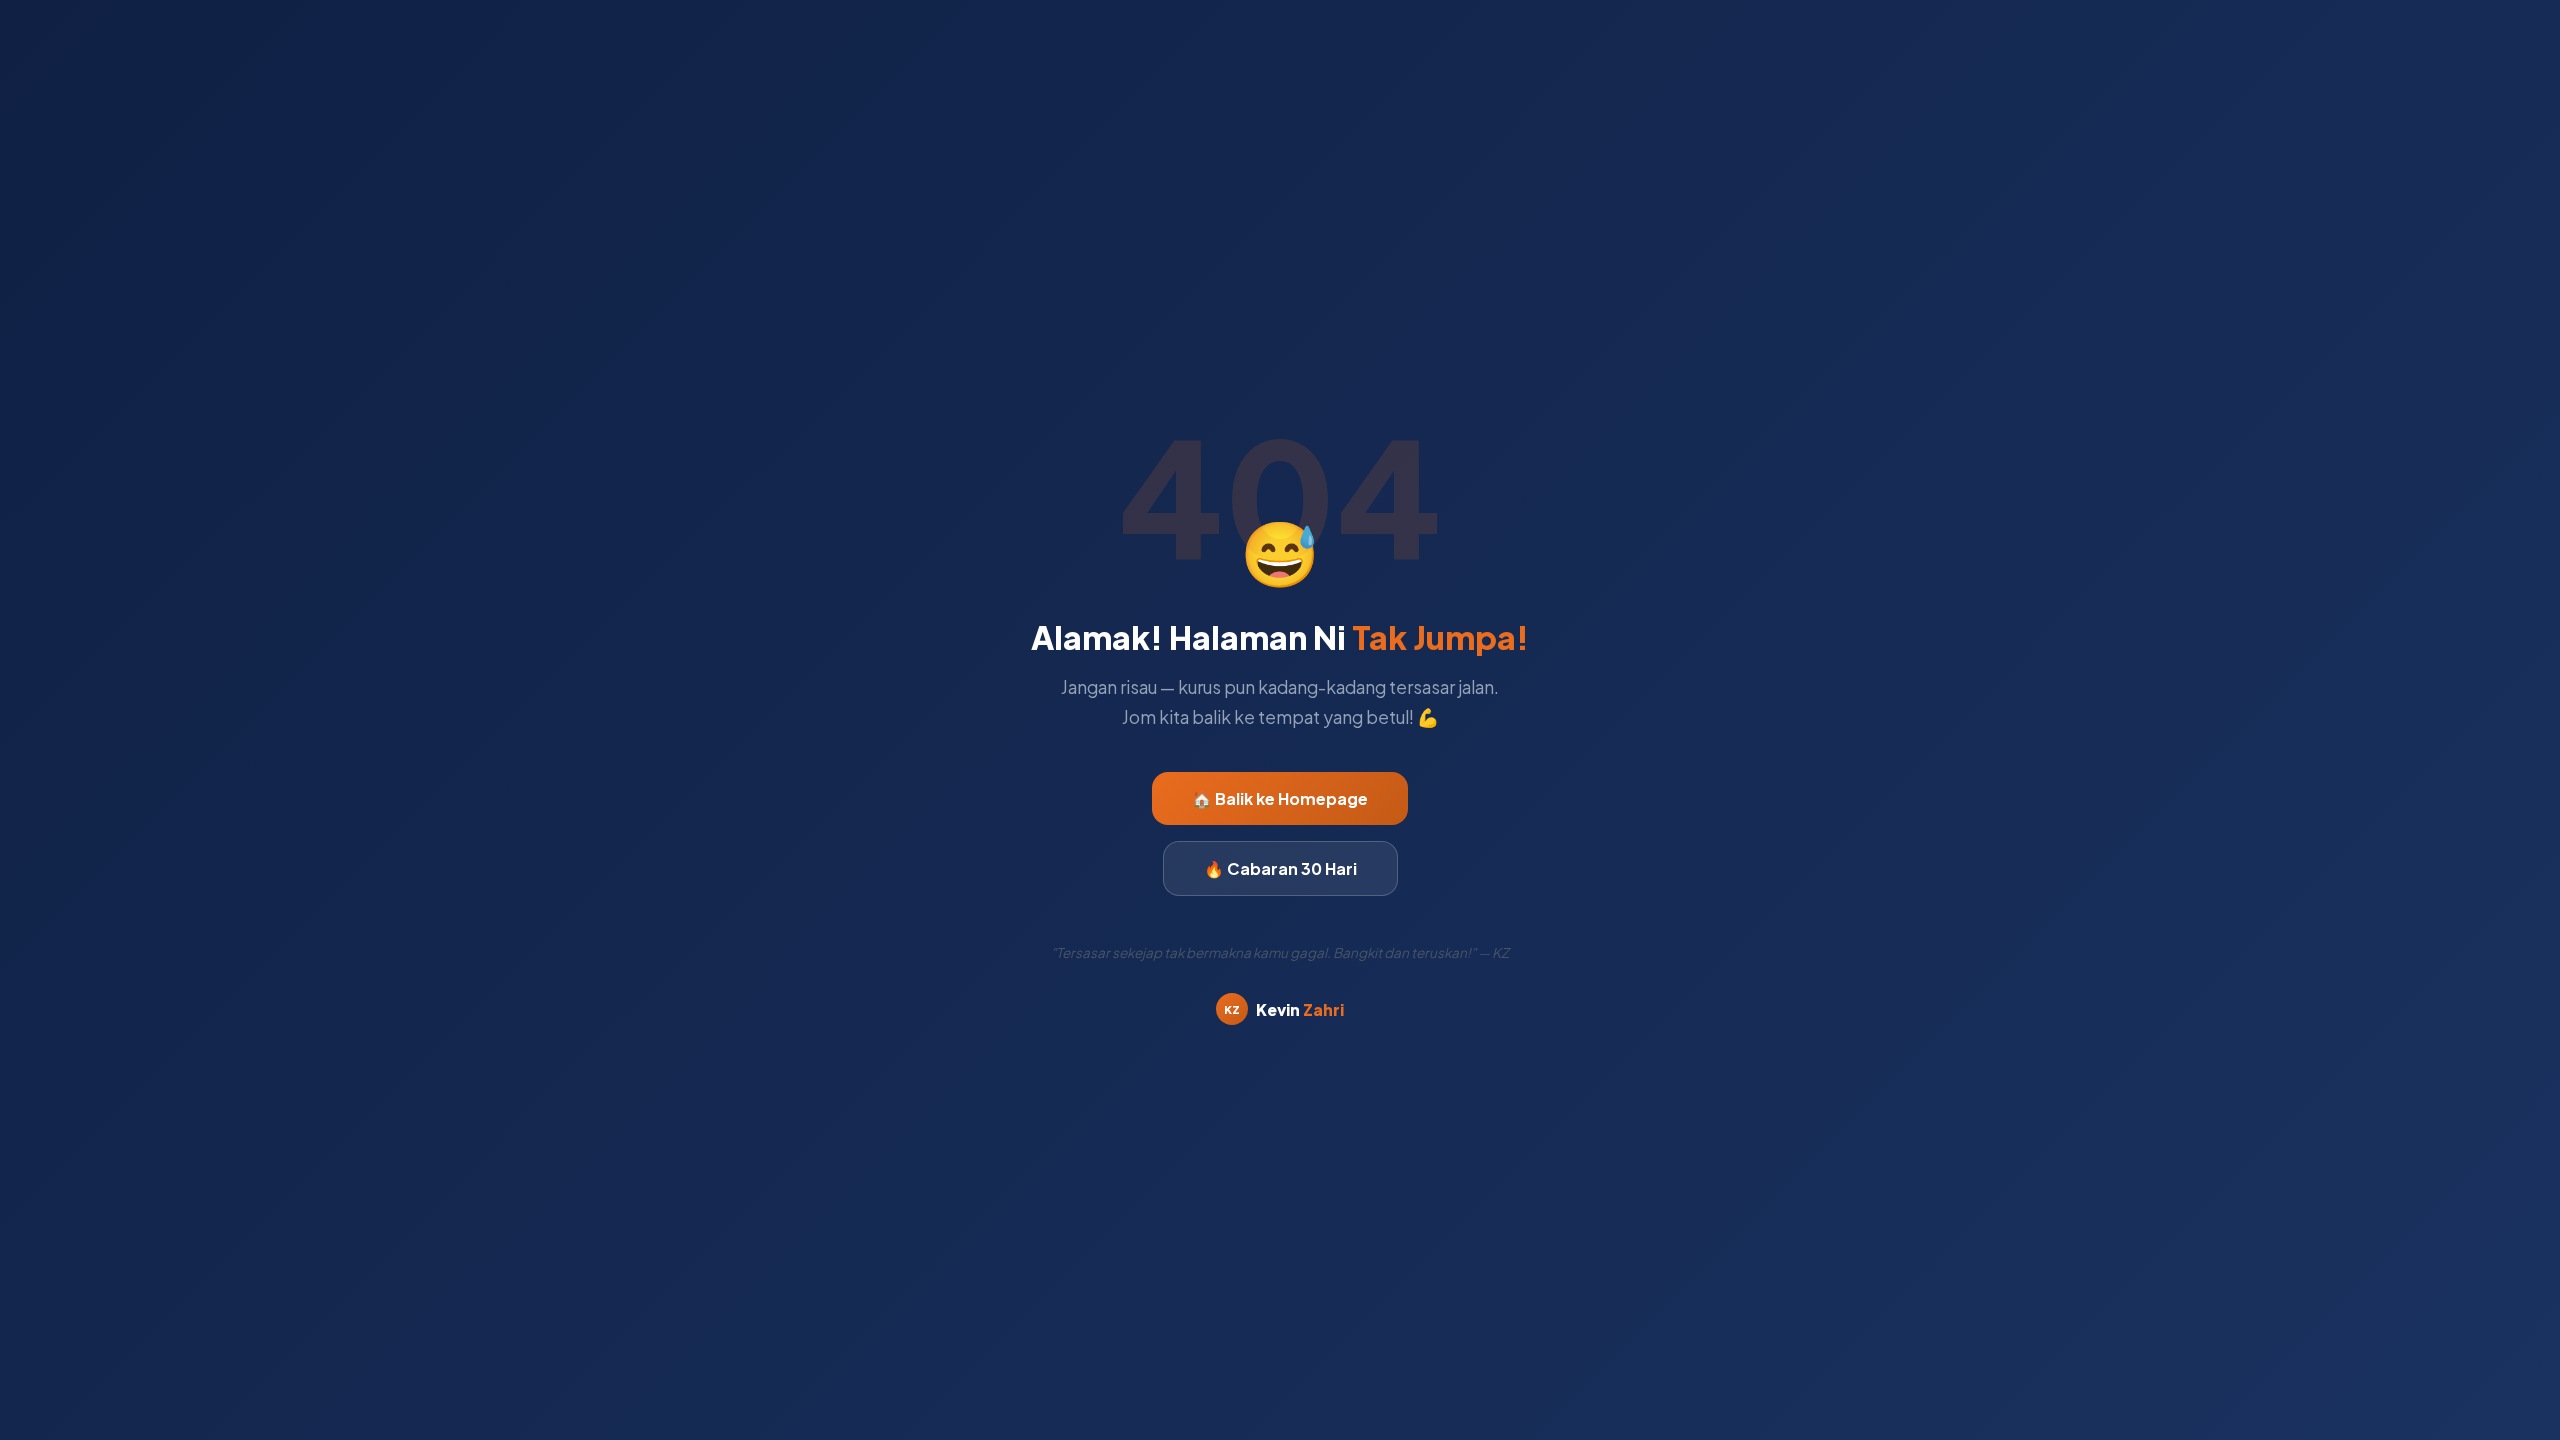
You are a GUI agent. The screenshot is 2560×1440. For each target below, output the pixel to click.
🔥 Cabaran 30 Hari (1280, 868)
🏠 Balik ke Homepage (1280, 798)
